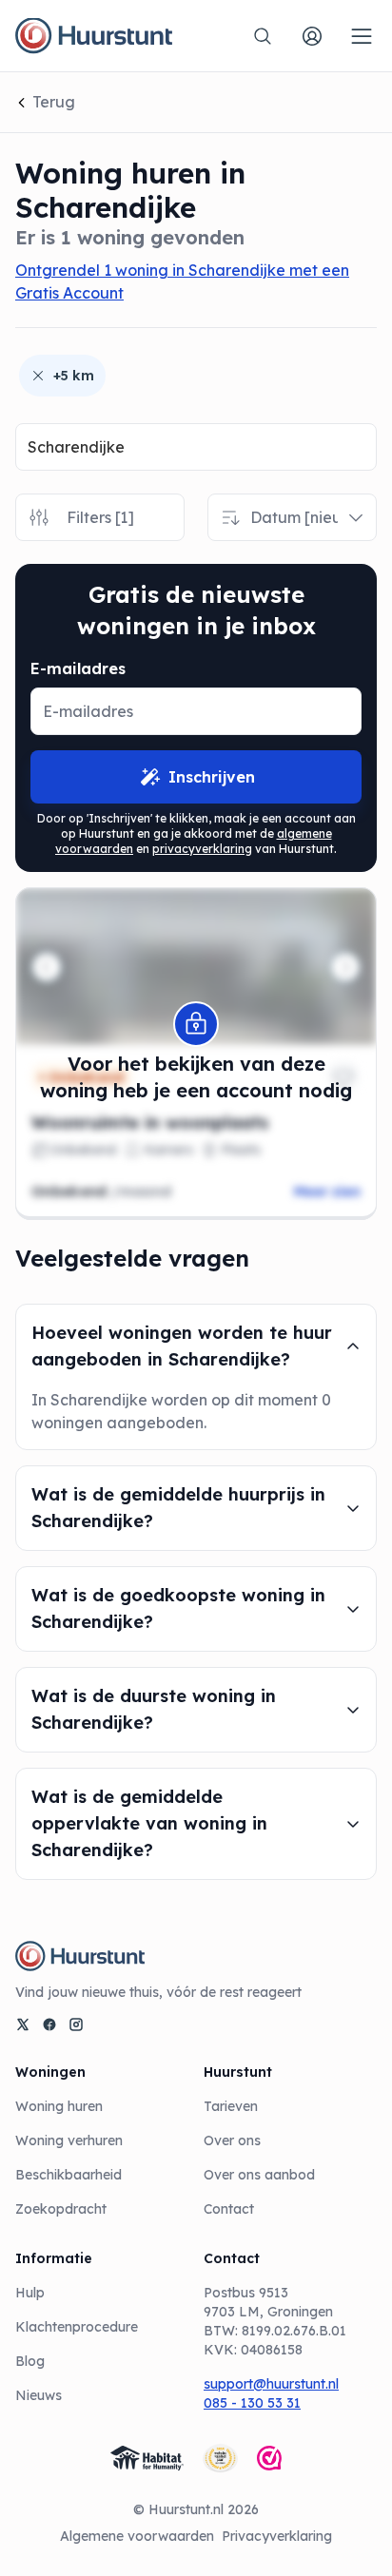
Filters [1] (100, 517)
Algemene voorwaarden (137, 2536)
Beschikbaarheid (69, 2175)
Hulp (30, 2293)
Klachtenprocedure (77, 2327)
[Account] (312, 36)
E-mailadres (78, 668)
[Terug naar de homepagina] (94, 36)
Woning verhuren (69, 2140)
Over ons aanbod (259, 2175)
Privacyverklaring (277, 2536)
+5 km (74, 376)
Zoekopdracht (61, 2209)
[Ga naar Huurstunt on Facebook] (49, 2024)
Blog (30, 2361)
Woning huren (59, 2106)
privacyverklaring (202, 849)
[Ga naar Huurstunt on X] (23, 2024)
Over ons (232, 2140)
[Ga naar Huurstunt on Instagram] (76, 2024)
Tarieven (231, 2106)
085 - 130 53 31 (252, 2403)
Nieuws (39, 2395)
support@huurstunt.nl (271, 2384)
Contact (229, 2209)
